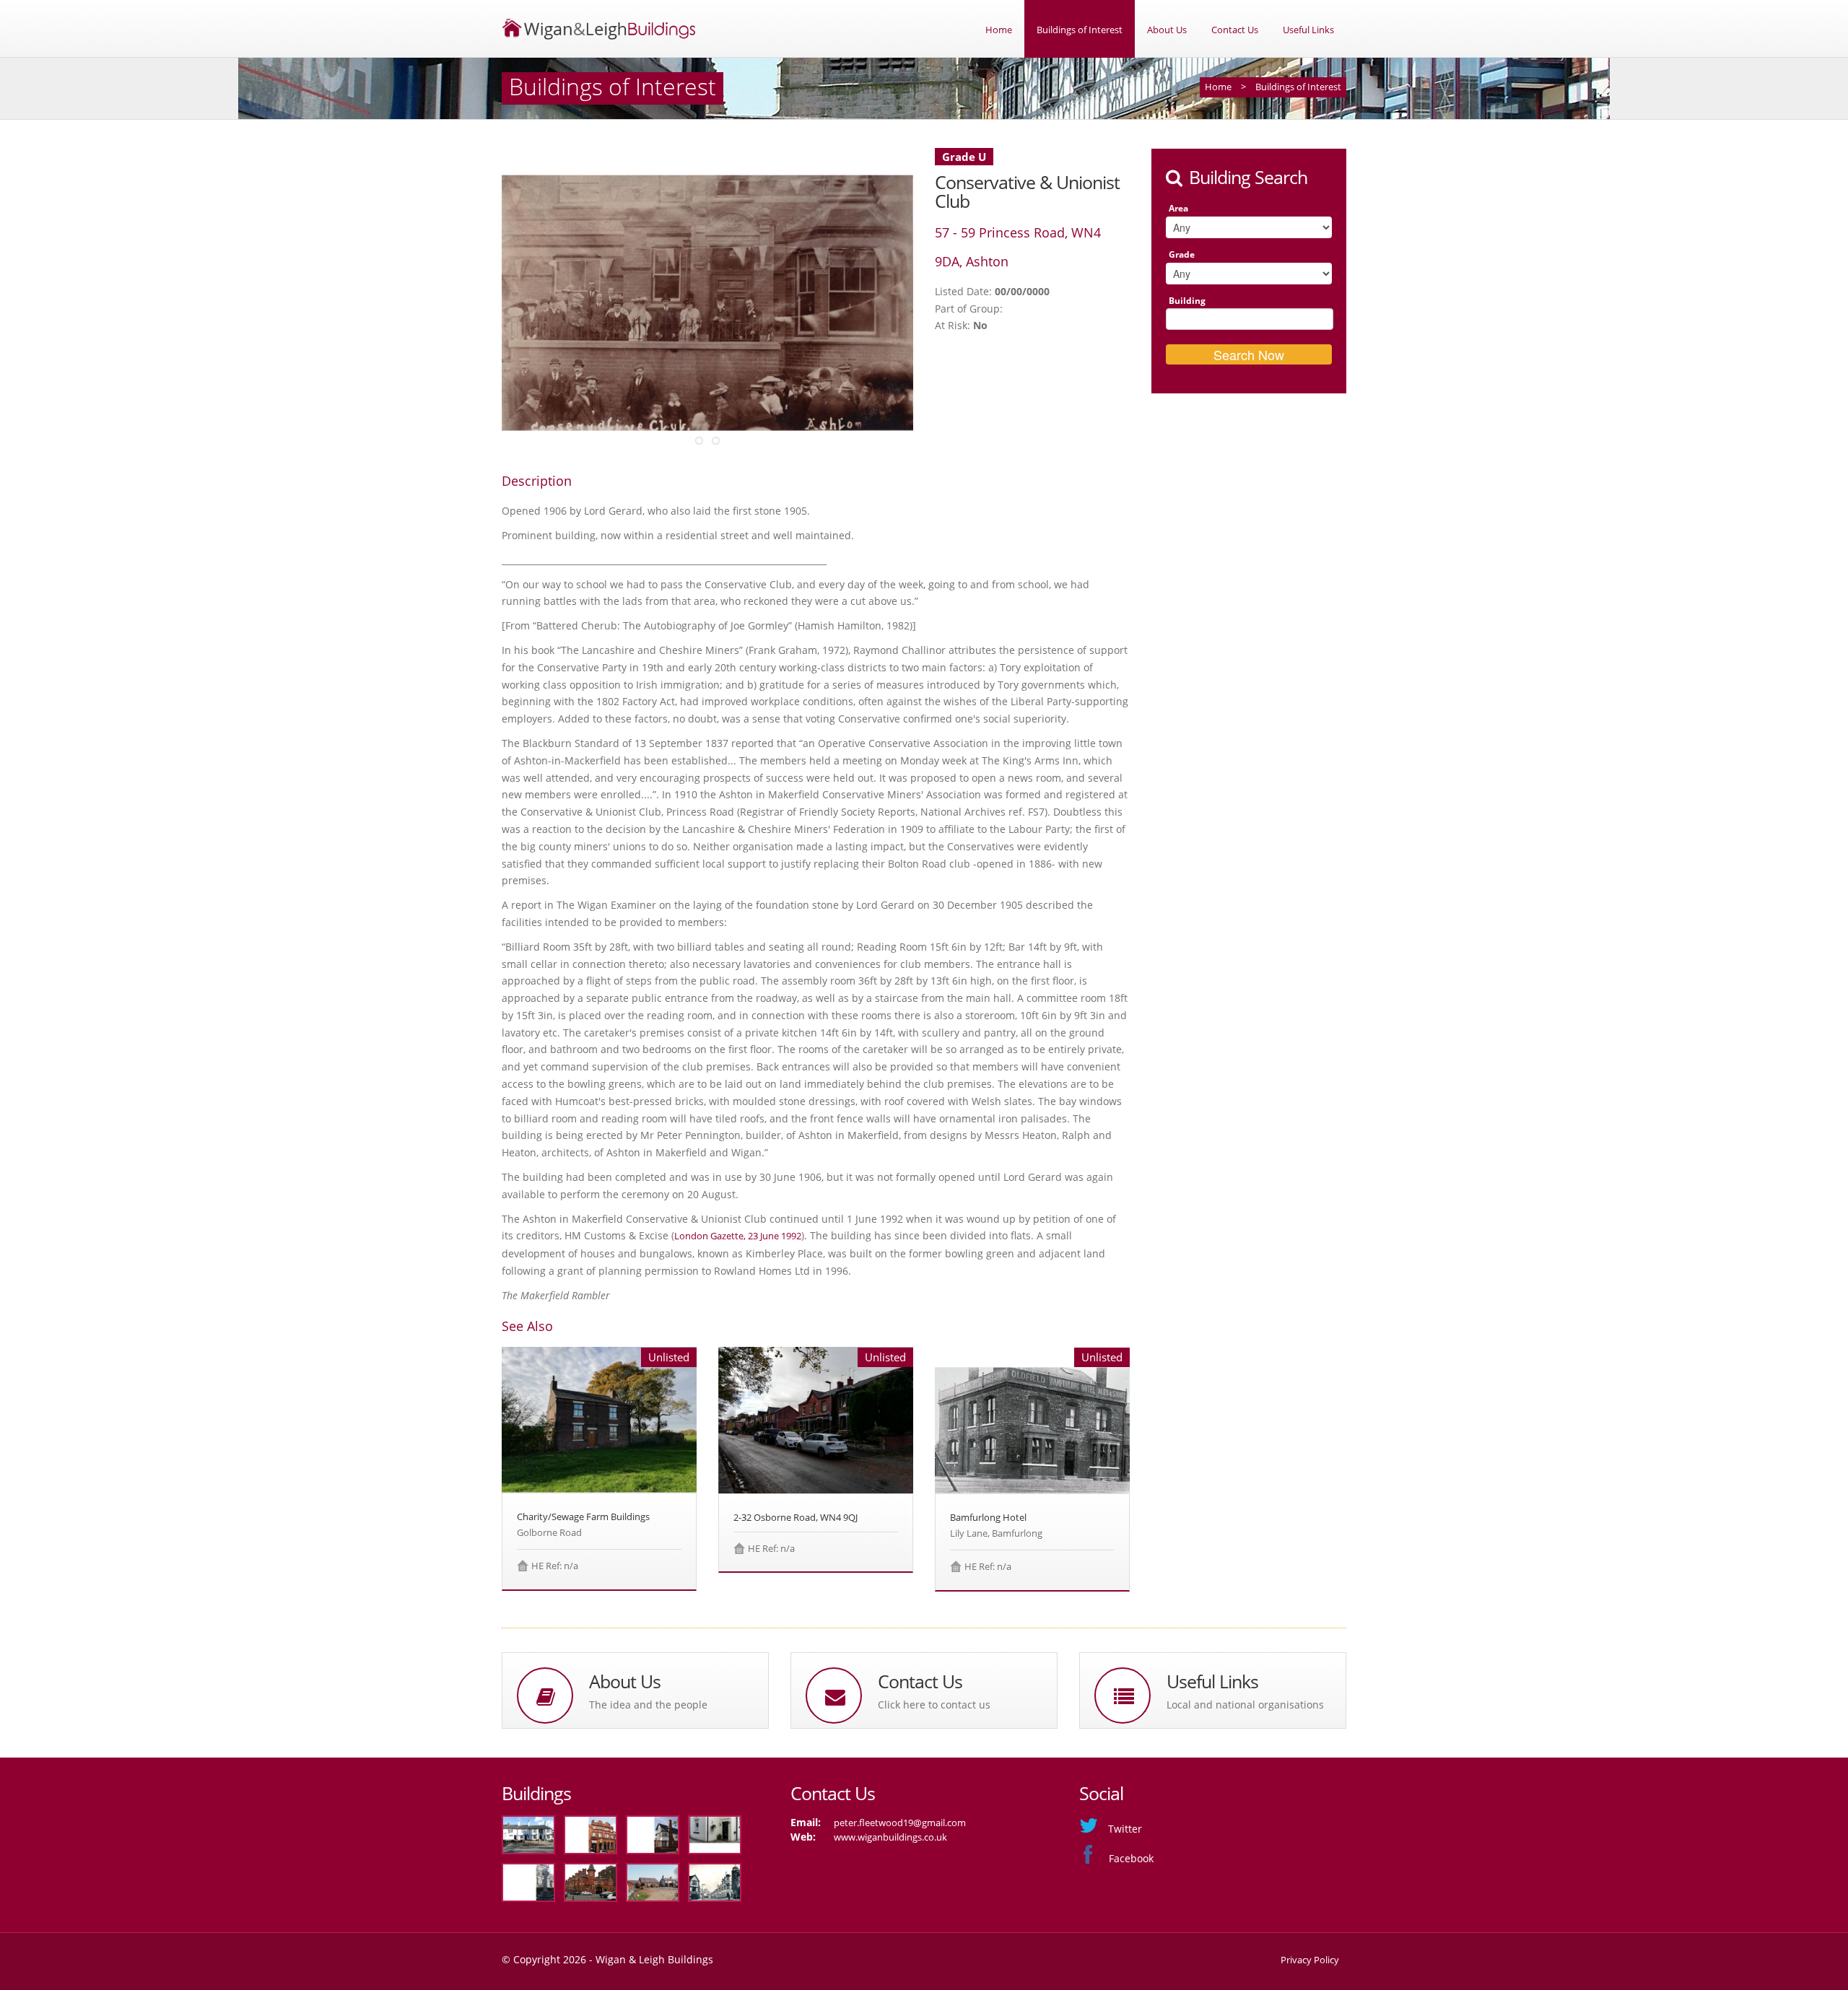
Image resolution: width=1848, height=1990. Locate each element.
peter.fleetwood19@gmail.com (900, 1823)
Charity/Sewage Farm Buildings (583, 1516)
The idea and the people (648, 1705)
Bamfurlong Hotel (988, 1517)
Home (999, 30)
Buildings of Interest (1080, 30)
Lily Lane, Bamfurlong (996, 1533)
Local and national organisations (1245, 1705)
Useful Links (1308, 30)
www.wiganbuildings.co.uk (890, 1837)
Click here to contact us (934, 1705)
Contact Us (1235, 30)
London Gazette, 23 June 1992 (738, 1236)
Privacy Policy (1310, 1960)
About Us (1167, 30)
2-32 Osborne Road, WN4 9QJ (796, 1517)
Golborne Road (549, 1532)
